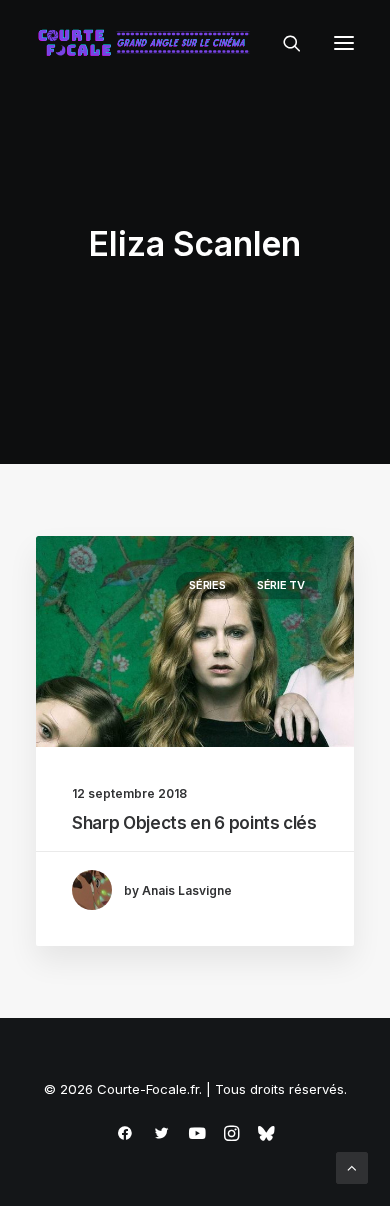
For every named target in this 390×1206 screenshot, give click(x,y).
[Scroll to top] (352, 1166)
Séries (207, 585)
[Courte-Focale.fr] (148, 43)
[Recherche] (283, 43)
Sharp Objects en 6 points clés (194, 823)
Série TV (281, 585)
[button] (344, 43)
